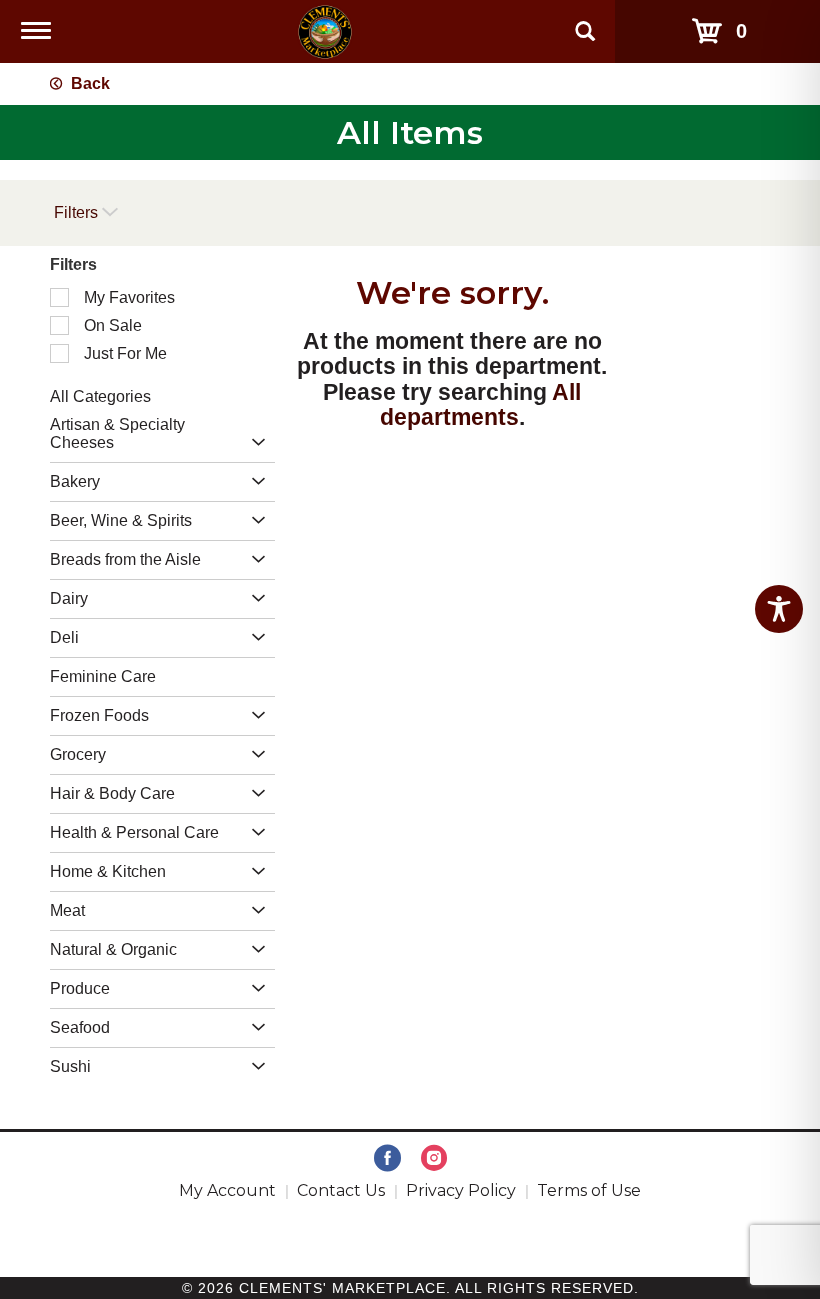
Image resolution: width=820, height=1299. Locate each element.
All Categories (100, 396)
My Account (227, 1190)
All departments (481, 404)
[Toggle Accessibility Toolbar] (779, 609)
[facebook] (387, 1159)
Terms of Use (589, 1190)
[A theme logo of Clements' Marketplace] (325, 30)
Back (88, 83)
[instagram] (434, 1159)
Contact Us (341, 1190)
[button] (253, 443)
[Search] (585, 22)
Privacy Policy (461, 1190)
